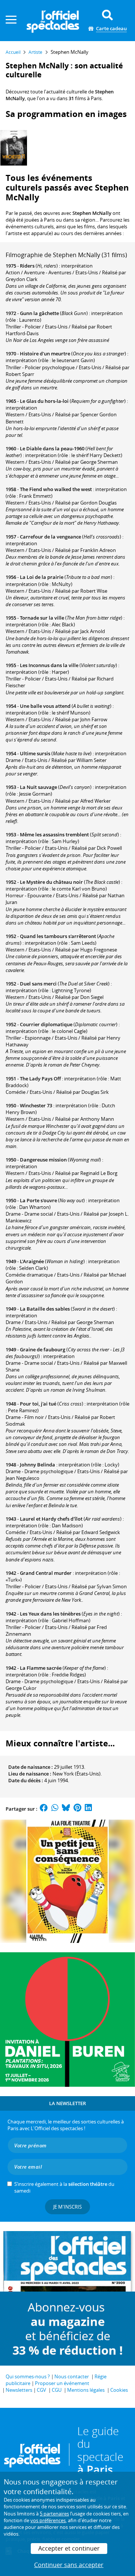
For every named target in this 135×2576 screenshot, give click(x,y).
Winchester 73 (36, 1105)
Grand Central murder (46, 1573)
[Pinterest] (77, 1809)
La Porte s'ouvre (38, 1200)
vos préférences (48, 2520)
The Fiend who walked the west (56, 489)
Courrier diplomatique (46, 1024)
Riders (27, 266)
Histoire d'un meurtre (45, 354)
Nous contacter (72, 2376)
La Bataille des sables (45, 1309)
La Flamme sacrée (41, 1668)
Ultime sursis (35, 753)
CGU (57, 2390)
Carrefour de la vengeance (50, 537)
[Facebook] (44, 1809)
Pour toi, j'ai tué (38, 1404)
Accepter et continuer (69, 2548)
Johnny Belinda (37, 1465)
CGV (41, 2390)
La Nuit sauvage (38, 787)
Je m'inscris (67, 2207)
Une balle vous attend (45, 706)
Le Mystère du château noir (51, 882)
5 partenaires (54, 2514)
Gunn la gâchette (39, 313)
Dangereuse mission (43, 1160)
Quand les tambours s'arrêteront (58, 936)
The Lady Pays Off (40, 1079)
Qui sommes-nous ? (28, 2376)
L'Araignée (32, 1261)
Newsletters (19, 2390)
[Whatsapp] (55, 1809)
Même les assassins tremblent (54, 834)
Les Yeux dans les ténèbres (50, 1614)
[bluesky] (66, 1809)
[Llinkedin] (88, 1809)
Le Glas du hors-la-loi (44, 401)
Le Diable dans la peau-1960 (52, 448)
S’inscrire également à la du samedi (64, 2187)
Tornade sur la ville (42, 618)
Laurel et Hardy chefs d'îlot (51, 1519)
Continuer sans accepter (69, 2565)
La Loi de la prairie (42, 577)
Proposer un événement (62, 2383)
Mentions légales (86, 2390)
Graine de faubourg (43, 1349)
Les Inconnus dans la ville (49, 665)
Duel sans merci (38, 984)
